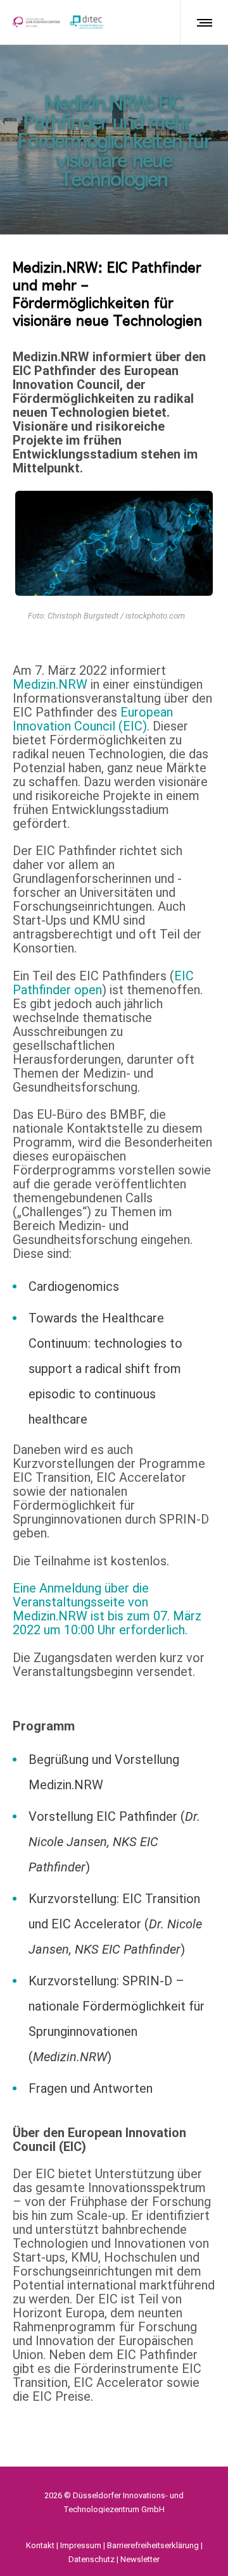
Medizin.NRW (50, 684)
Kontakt (40, 2545)
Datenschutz (92, 2559)
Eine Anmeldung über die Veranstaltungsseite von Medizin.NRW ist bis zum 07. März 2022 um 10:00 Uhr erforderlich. (107, 1609)
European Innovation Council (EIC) (93, 719)
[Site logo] (58, 22)
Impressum (81, 2545)
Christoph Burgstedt (83, 616)
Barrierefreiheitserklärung (153, 2545)
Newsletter (140, 2559)
